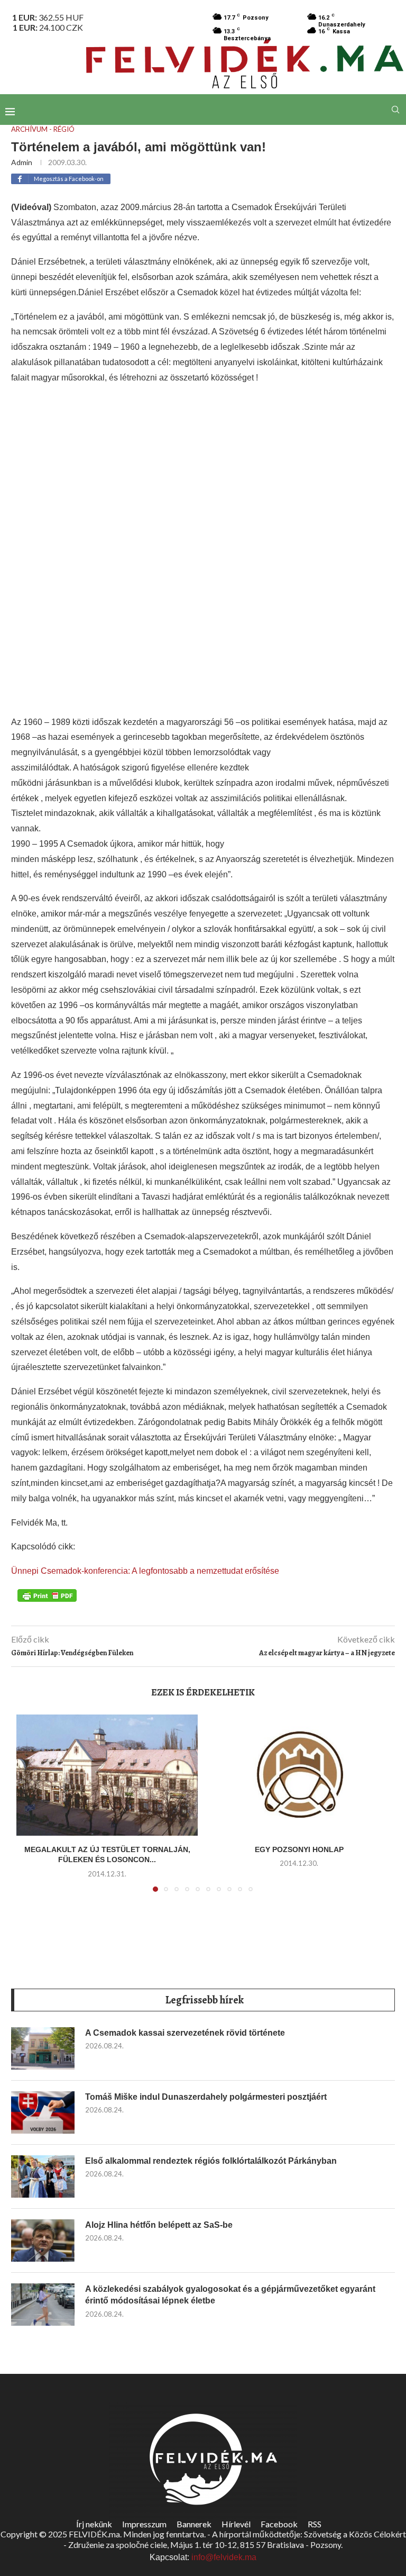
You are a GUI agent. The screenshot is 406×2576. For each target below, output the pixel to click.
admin (22, 162)
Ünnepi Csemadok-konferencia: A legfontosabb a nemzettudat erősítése (145, 1571)
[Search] (395, 110)
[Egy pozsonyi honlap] (299, 1775)
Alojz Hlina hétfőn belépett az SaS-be (159, 2225)
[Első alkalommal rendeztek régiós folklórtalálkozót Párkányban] (43, 2176)
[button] (31, 1809)
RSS (315, 2524)
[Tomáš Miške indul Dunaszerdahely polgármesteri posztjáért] (43, 2112)
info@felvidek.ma (224, 2557)
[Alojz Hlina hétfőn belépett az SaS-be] (43, 2241)
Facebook (279, 2524)
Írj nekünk (94, 2524)
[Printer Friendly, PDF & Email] (47, 1595)
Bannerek (194, 2524)
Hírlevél (236, 2524)
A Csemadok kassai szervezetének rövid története (185, 2033)
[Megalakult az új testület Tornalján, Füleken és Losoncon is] (107, 1775)
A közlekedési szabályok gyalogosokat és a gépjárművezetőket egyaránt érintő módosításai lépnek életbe (230, 2295)
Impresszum (144, 2524)
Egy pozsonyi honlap (299, 1849)
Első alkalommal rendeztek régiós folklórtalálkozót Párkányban (211, 2161)
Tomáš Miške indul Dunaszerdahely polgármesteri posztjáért (206, 2097)
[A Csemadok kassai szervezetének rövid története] (43, 2048)
